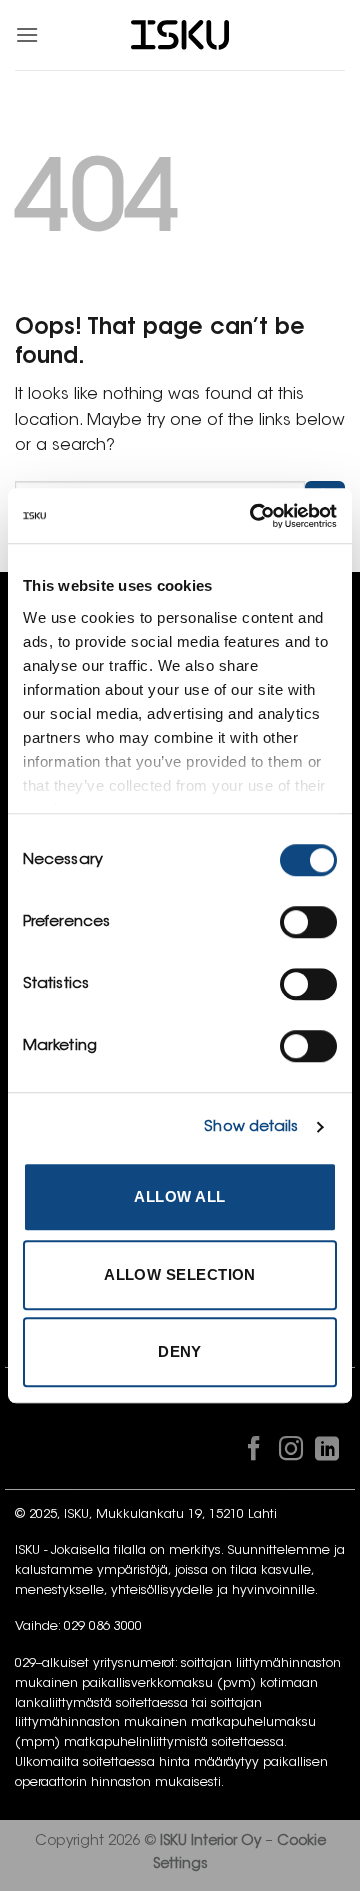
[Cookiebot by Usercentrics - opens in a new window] (254, 516)
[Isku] (180, 35)
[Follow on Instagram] (290, 1453)
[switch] (308, 922)
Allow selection (180, 1274)
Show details (251, 1127)
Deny (180, 1351)
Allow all (179, 1196)
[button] (27, 34)
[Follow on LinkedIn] (327, 1453)
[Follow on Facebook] (254, 1453)
